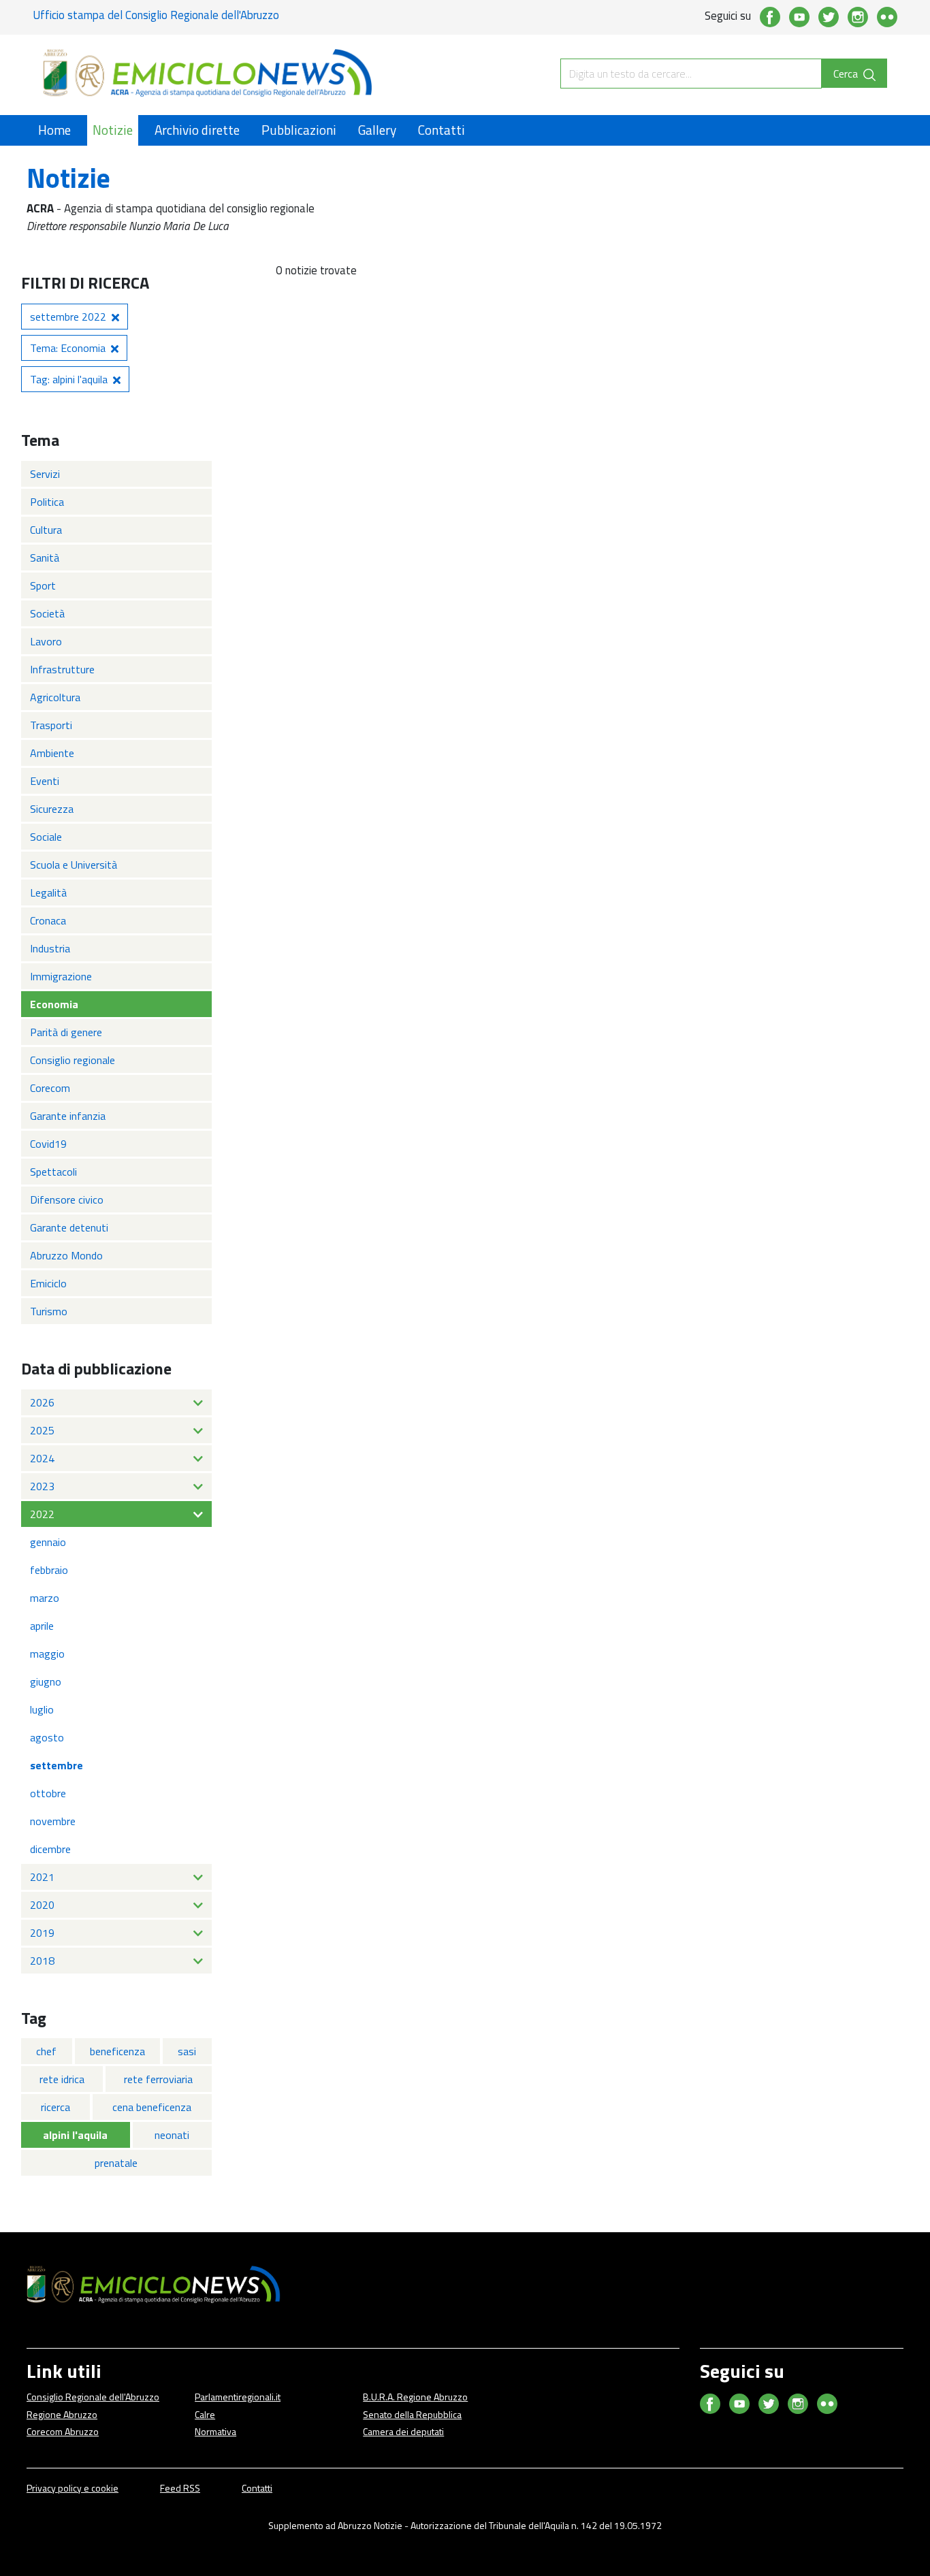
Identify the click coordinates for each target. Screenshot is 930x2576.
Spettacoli (53, 1172)
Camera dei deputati (403, 2431)
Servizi (45, 474)
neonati (172, 2135)
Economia (54, 1004)
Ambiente (52, 753)
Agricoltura (55, 697)
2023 (42, 1486)
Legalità (48, 892)
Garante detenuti (69, 1227)
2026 (42, 1402)
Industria (50, 948)
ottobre (48, 1793)
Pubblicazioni (299, 130)
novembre (53, 1821)
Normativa (215, 2431)
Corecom (50, 1088)
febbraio (49, 1570)
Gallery (377, 130)
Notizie (113, 130)
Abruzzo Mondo (66, 1255)
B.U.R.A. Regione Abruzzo (415, 2397)
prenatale (116, 2163)
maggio (47, 1654)
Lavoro (46, 641)
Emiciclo (48, 1283)
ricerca (55, 2107)
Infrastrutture (62, 669)
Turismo (49, 1311)
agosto (47, 1737)
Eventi (45, 781)
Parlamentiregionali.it (238, 2397)
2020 (42, 1905)
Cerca (847, 74)
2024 (42, 1458)
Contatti (442, 130)
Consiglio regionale (73, 1060)
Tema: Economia (68, 348)
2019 (42, 1933)
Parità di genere (66, 1032)
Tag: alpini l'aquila (69, 379)
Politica (47, 502)
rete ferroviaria (158, 2079)
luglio (42, 1709)
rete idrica (62, 2079)
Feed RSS (180, 2488)
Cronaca (48, 920)
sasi (187, 2051)
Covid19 (48, 1144)
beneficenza (117, 2051)
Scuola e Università (74, 865)
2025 (42, 1430)
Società (47, 613)
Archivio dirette (197, 130)
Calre (205, 2414)
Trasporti (51, 725)
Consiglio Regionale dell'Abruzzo (93, 2397)
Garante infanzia (68, 1116)
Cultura (46, 530)
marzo (45, 1598)
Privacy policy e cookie (73, 2488)
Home (54, 130)
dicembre (50, 1849)
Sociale (46, 837)
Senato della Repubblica (412, 2414)
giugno (46, 1681)
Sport (43, 585)
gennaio (48, 1542)
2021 (42, 1877)
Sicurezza (52, 809)
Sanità (45, 558)
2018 (42, 1961)
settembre (57, 1765)
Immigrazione (61, 976)
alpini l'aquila (75, 2135)
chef (46, 2051)
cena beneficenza (152, 2107)
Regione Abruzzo (62, 2414)
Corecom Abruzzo (63, 2431)
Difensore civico (67, 1200)
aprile (42, 1626)
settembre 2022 (68, 317)
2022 (42, 1514)
